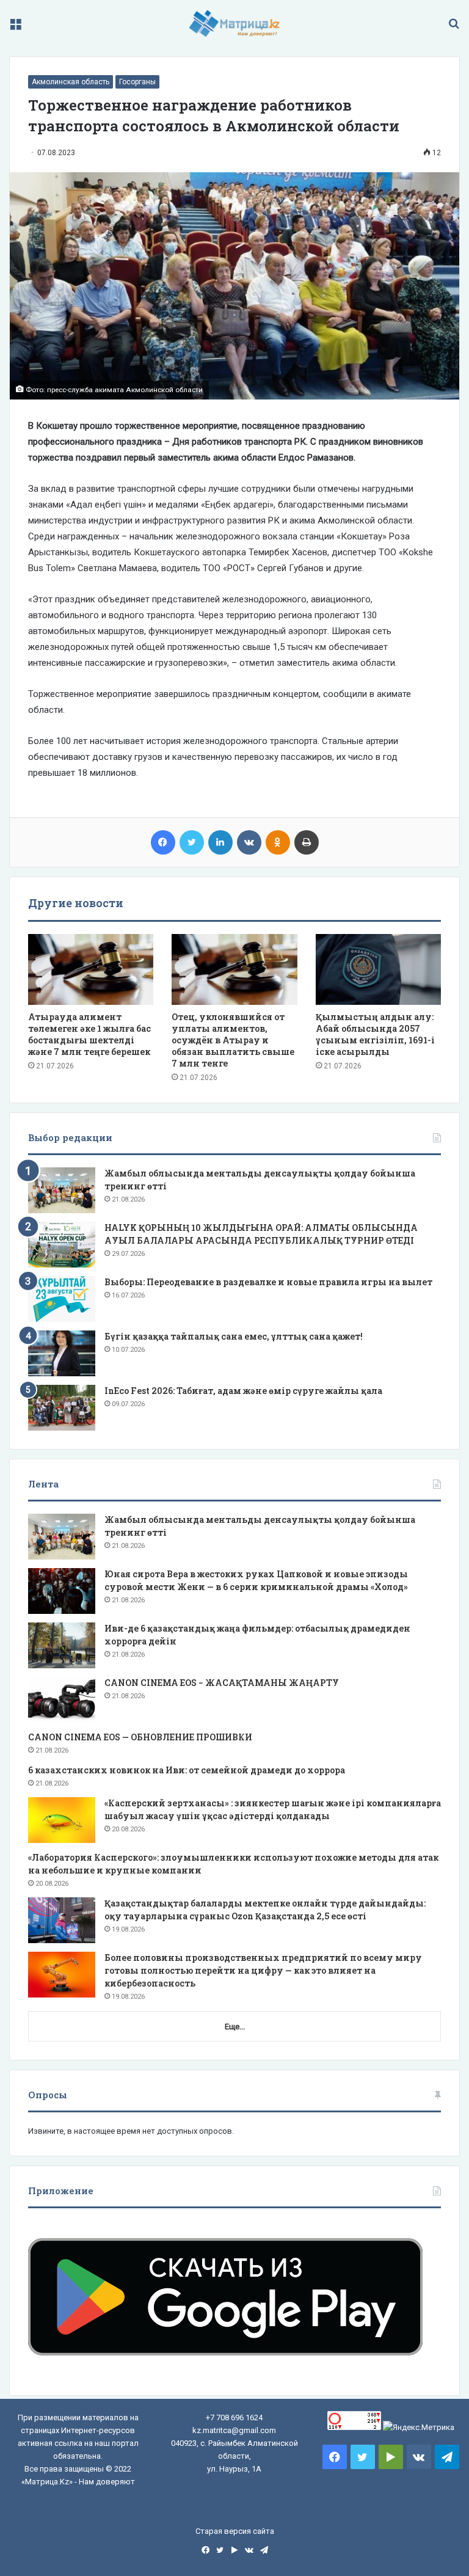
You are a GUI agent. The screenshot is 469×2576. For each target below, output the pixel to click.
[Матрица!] (235, 24)
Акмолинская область (71, 82)
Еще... (235, 2027)
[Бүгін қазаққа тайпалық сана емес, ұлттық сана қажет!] (62, 1353)
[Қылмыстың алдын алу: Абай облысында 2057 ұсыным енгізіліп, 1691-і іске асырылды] (378, 969)
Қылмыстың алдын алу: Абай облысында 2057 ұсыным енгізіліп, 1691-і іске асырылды (375, 1034)
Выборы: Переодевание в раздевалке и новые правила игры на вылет (268, 1282)
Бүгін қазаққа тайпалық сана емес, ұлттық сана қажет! (234, 1336)
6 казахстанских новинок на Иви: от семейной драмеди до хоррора (187, 1770)
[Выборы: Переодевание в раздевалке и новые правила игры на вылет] (62, 1299)
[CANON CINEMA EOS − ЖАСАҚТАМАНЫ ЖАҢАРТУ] (62, 1700)
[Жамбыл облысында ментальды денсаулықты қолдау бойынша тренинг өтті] (62, 1190)
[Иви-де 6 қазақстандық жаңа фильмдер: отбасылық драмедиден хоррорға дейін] (62, 1645)
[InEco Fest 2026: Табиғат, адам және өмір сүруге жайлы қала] (62, 1408)
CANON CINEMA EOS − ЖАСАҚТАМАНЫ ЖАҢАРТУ (222, 1683)
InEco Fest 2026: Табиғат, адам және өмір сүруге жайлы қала (243, 1391)
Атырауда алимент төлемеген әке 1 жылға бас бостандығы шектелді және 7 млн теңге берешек (89, 1034)
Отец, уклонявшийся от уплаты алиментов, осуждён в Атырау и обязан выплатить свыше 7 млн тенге (233, 1040)
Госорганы (137, 82)
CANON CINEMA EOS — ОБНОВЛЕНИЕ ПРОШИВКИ (140, 1737)
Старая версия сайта (235, 2531)
